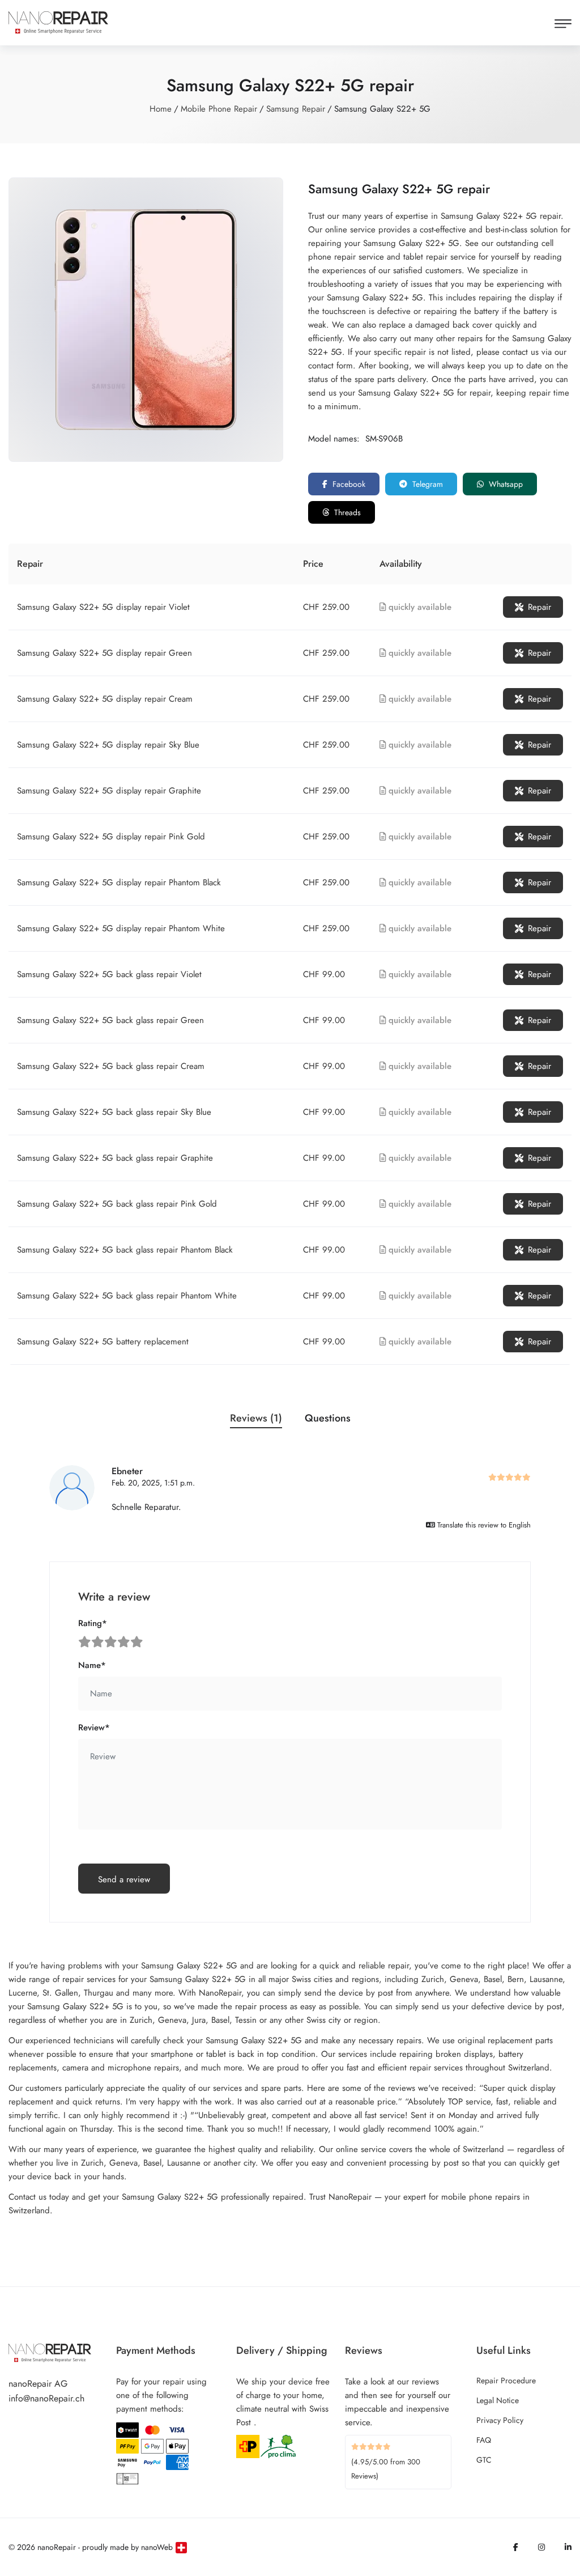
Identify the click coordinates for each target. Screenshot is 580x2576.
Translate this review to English (483, 1525)
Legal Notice (498, 2400)
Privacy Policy (500, 2420)
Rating (93, 1623)
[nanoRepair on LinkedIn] (568, 2547)
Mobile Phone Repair (219, 109)
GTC (484, 2460)
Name (92, 1665)
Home (161, 109)
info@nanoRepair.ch (46, 2398)
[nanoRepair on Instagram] (541, 2547)
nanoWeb (157, 2547)
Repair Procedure (506, 2380)
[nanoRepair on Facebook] (516, 2547)
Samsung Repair (296, 109)
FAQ (484, 2440)
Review (94, 1728)
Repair (540, 607)
